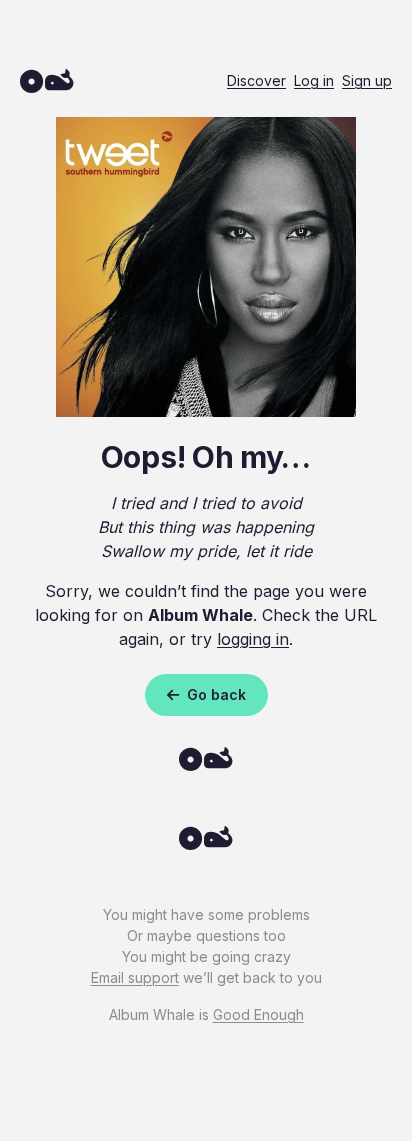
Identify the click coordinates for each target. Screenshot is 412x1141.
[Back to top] (206, 844)
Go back (214, 694)
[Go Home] (206, 765)
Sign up (367, 80)
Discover (256, 80)
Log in (314, 80)
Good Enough (258, 1014)
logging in (253, 639)
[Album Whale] (47, 80)
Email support (135, 977)
